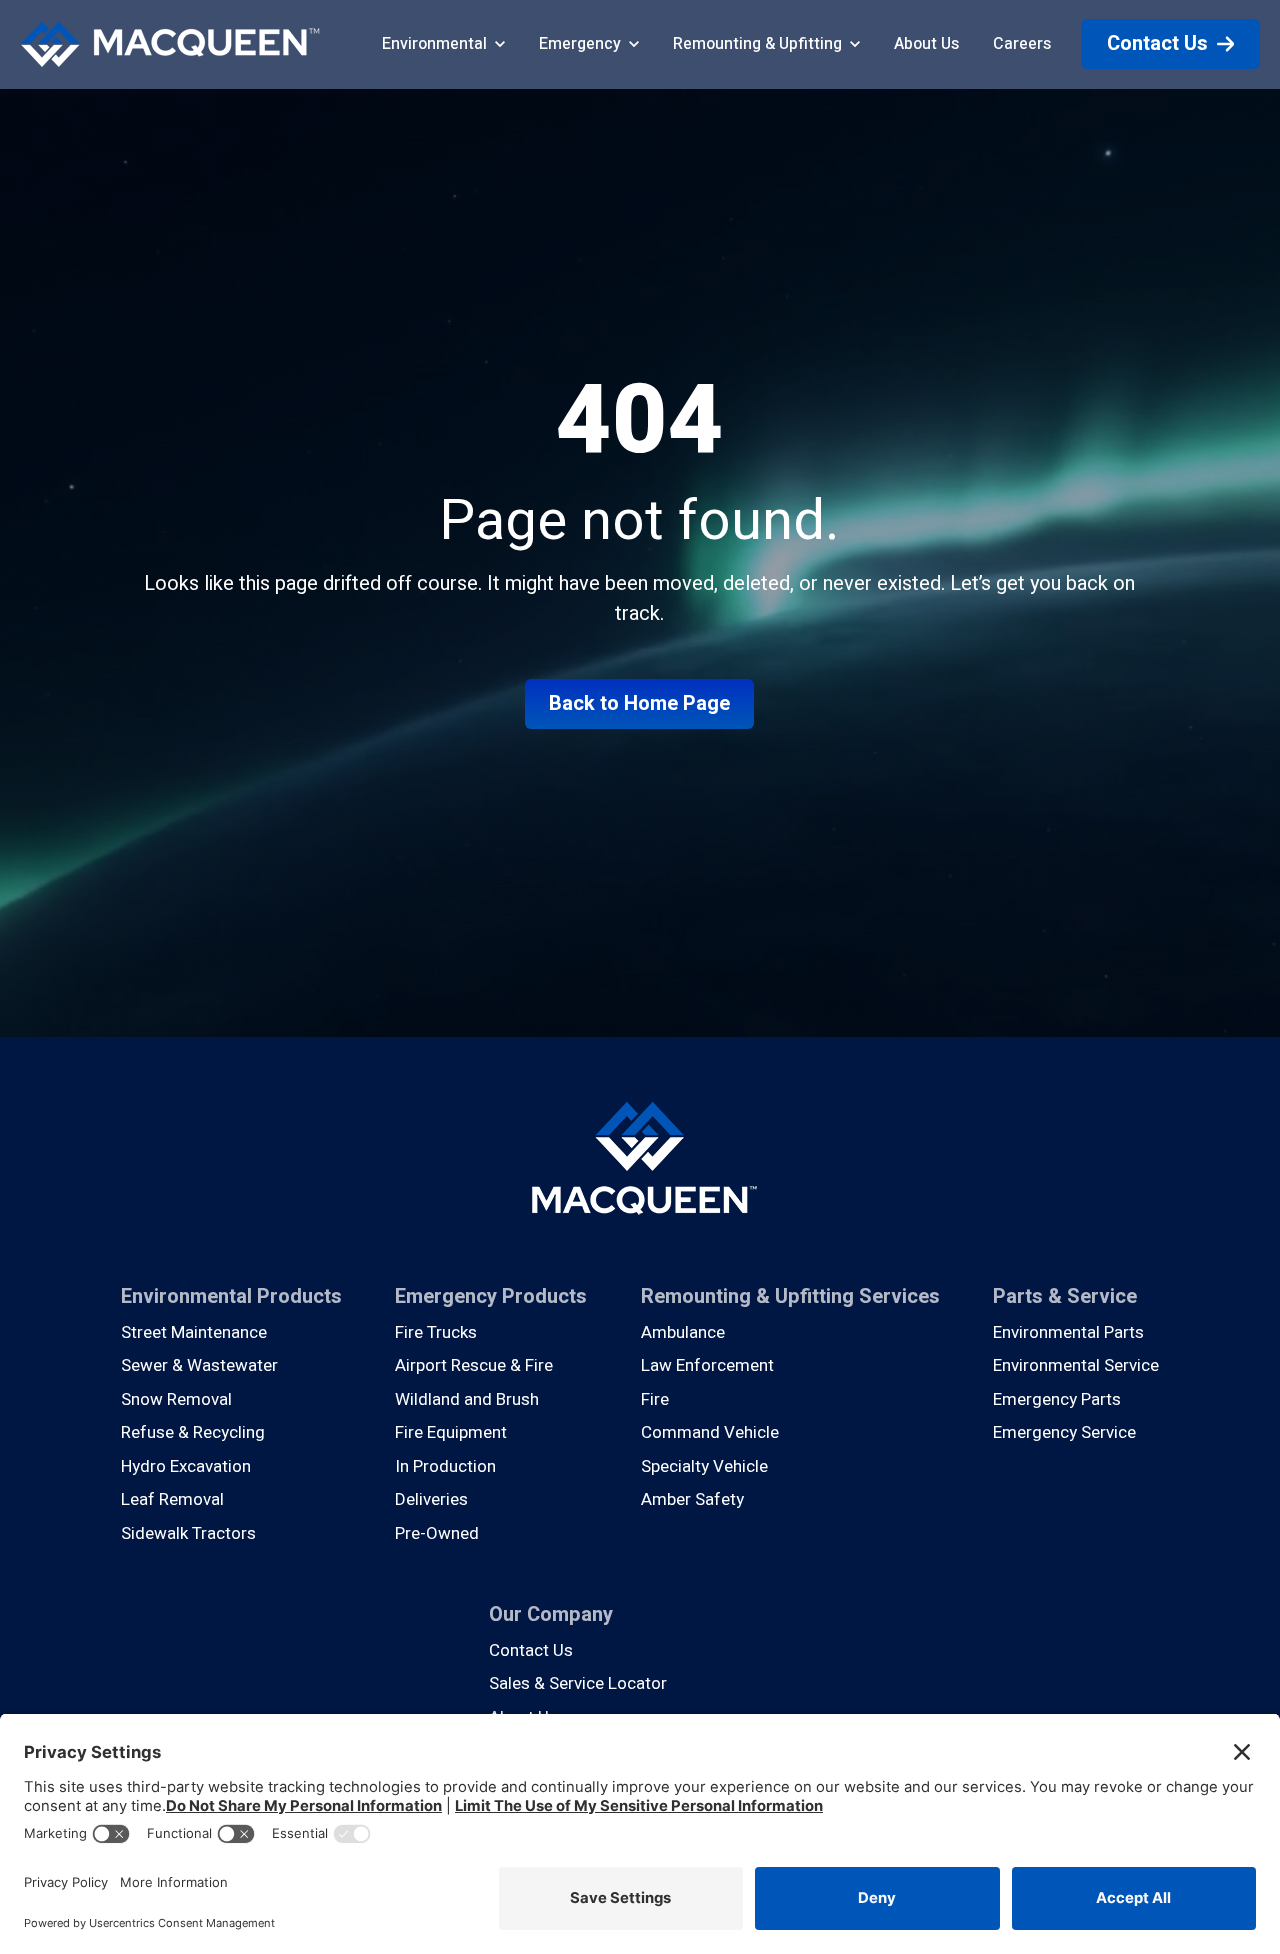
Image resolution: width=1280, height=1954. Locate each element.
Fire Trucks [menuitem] (436, 1332)
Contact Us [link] (1157, 43)
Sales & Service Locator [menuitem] (578, 1683)
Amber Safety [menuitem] (692, 1499)
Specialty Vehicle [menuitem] (704, 1466)
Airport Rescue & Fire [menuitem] (474, 1365)
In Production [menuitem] (445, 1466)
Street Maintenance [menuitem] (194, 1332)
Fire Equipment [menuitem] (451, 1432)
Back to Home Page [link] (639, 703)
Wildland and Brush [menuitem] (467, 1399)
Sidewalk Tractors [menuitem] (188, 1533)
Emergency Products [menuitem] (491, 1296)
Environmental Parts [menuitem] (1068, 1332)
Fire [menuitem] (655, 1399)
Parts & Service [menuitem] (1065, 1296)
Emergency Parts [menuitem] (1057, 1399)
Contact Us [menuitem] (531, 1650)
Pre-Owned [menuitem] (437, 1533)
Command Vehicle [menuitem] (710, 1432)
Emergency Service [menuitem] (1064, 1432)
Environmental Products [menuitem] (231, 1296)
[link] (170, 43)
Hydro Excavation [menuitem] (186, 1466)
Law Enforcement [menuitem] (707, 1365)
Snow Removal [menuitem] (176, 1399)
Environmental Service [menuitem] (1076, 1365)
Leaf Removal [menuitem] (172, 1499)
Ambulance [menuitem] (683, 1332)
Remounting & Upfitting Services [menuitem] (790, 1296)
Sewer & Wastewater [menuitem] (199, 1365)
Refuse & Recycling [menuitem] (193, 1432)
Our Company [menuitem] (551, 1614)
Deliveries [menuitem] (431, 1499)
